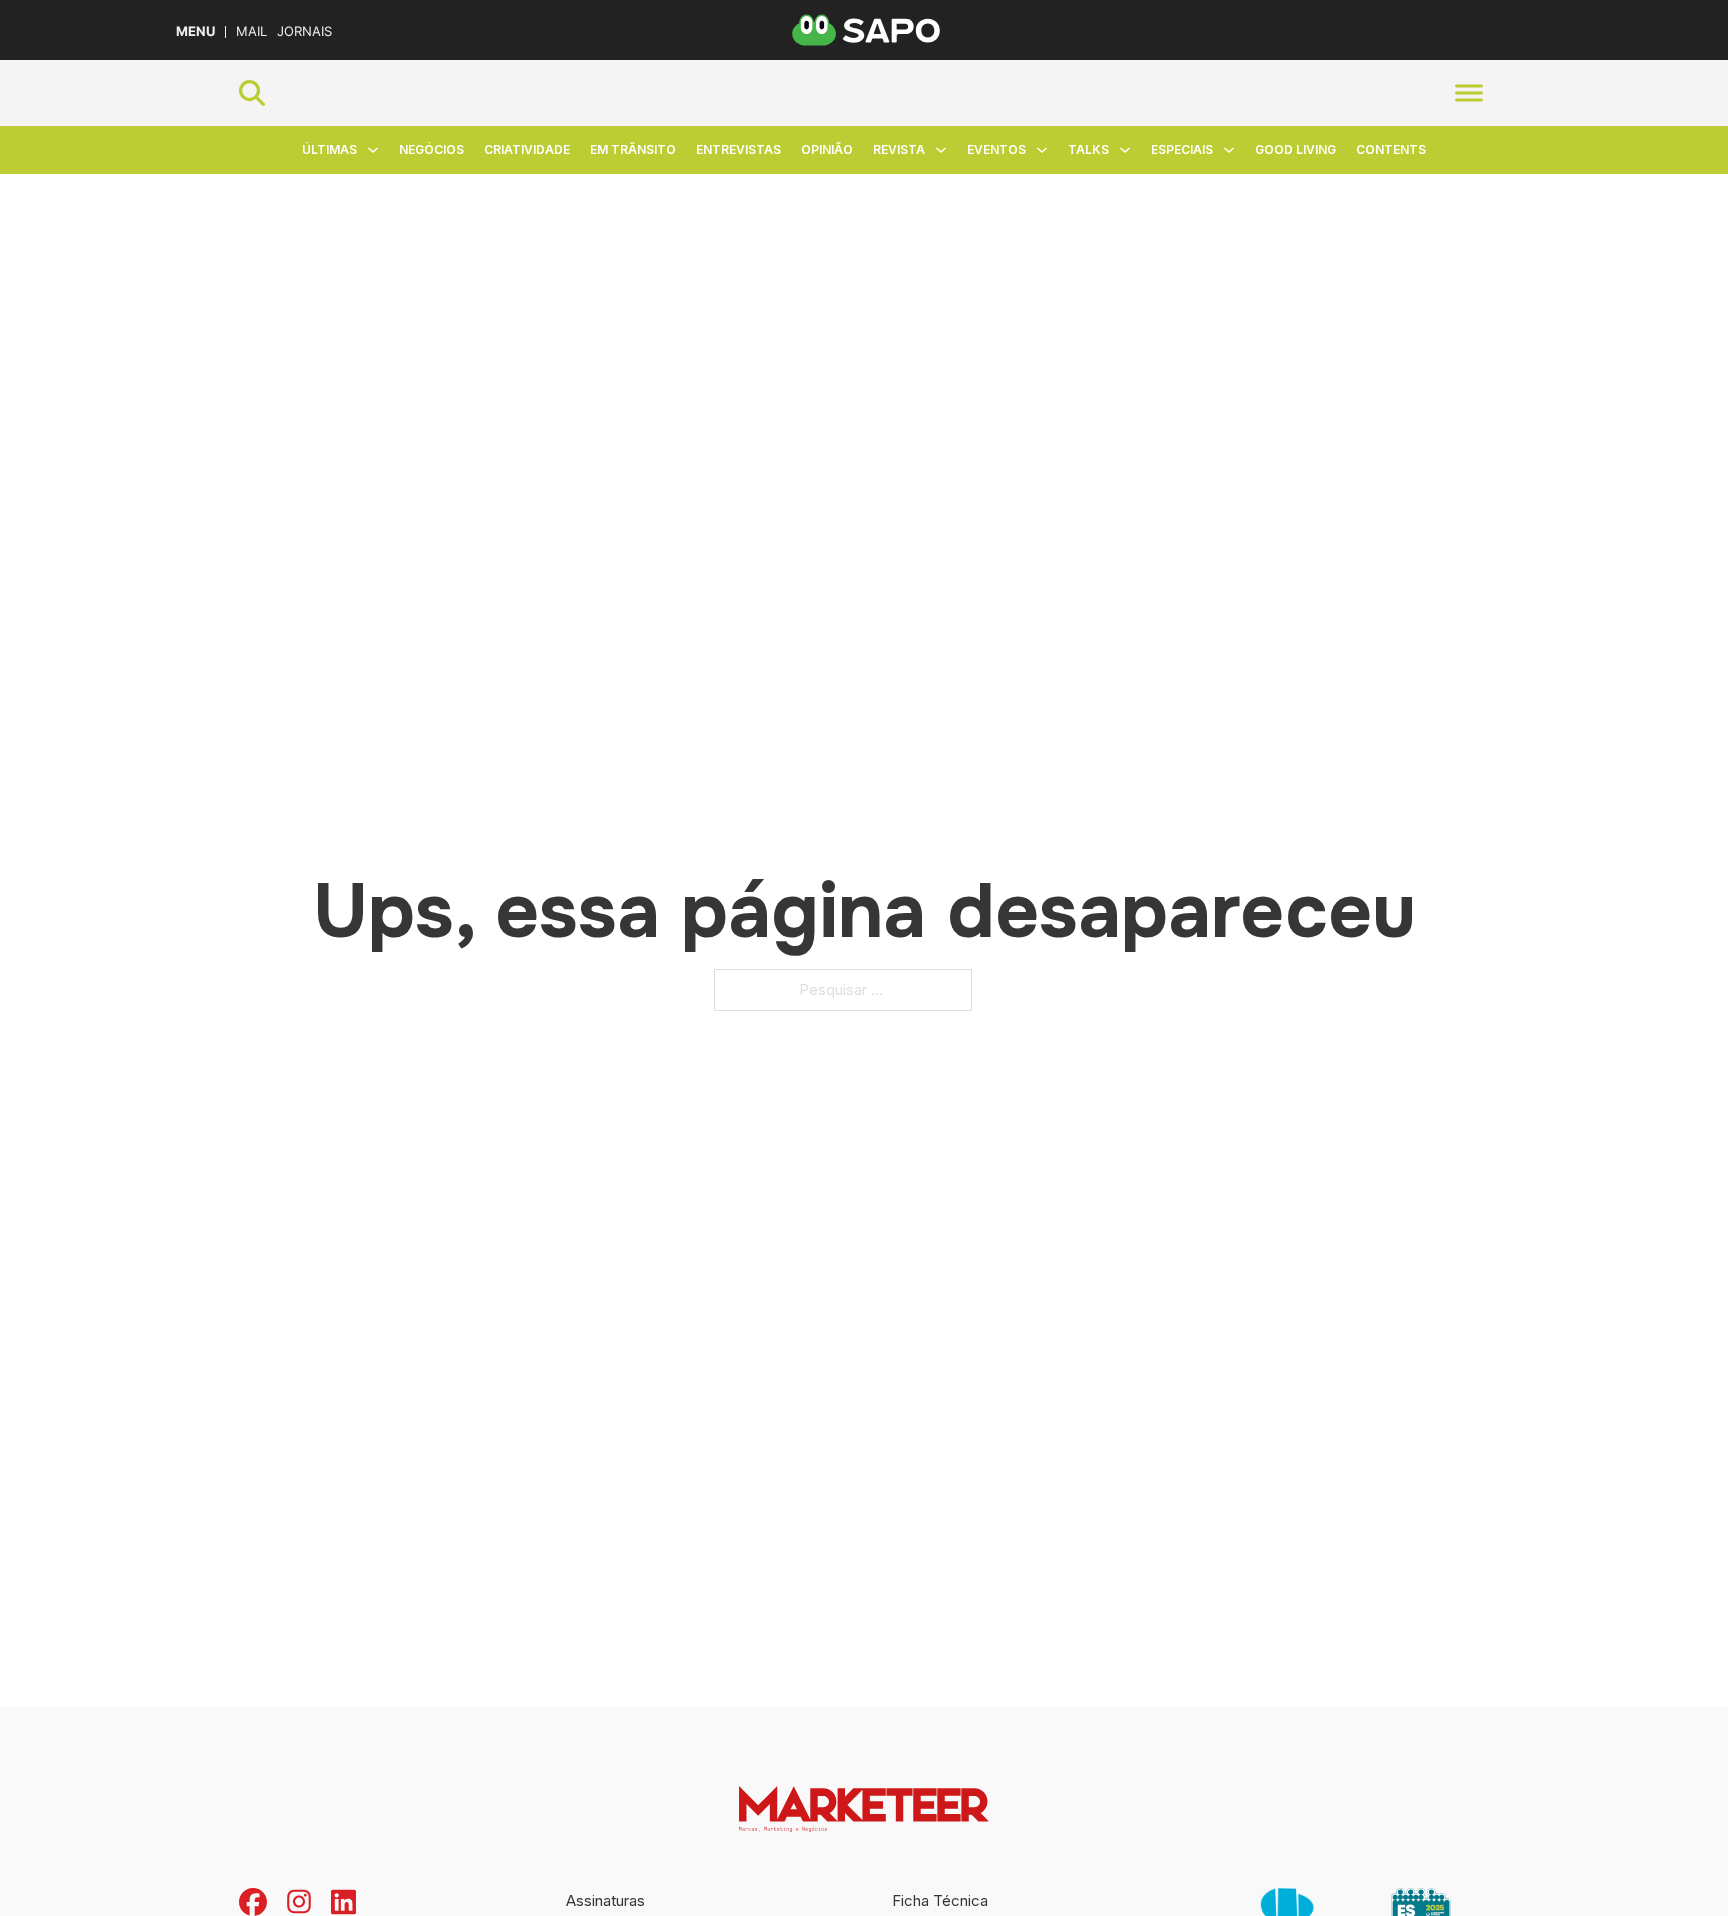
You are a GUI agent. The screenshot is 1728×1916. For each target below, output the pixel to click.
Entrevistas (738, 149)
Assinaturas (605, 1900)
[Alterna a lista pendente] (373, 150)
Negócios (431, 149)
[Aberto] (1469, 92)
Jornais (304, 31)
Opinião (827, 149)
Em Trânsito (633, 149)
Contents (1391, 149)
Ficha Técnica (940, 1900)
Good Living (1295, 149)
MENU (195, 31)
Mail (251, 31)
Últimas (329, 149)
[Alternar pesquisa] (252, 93)
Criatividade (527, 149)
